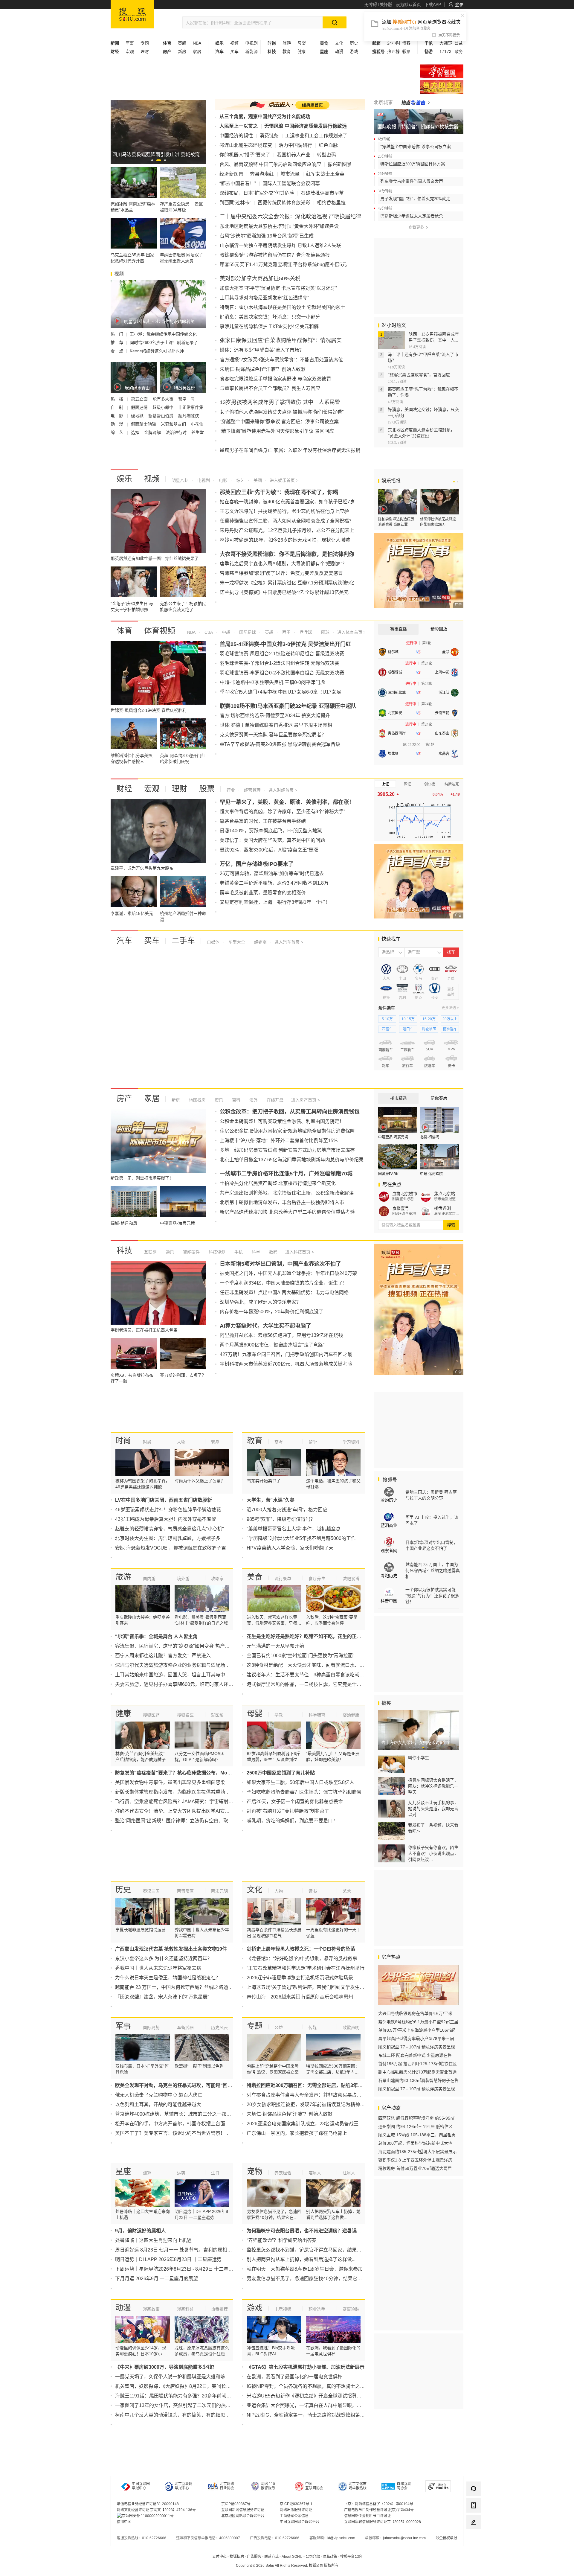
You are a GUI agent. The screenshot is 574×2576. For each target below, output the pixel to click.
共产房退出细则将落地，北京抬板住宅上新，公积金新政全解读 (287, 1193)
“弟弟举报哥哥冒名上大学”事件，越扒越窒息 (294, 1529)
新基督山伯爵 (161, 416)
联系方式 (271, 2557)
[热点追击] (416, 103)
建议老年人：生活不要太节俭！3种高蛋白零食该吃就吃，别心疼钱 (317, 1675)
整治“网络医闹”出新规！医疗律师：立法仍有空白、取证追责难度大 (186, 1821)
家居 (197, 51)
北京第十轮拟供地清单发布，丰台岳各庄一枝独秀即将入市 (282, 1202)
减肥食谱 (351, 1579)
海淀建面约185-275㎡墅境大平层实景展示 (417, 2152)
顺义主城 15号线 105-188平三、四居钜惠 (417, 2135)
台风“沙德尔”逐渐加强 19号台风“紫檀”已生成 (267, 236)
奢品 (215, 1442)
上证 (385, 784)
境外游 (183, 1579)
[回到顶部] (474, 2539)
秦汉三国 (151, 1891)
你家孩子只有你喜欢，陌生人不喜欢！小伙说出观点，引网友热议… (433, 1853)
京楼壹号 (401, 1208)
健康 (302, 51)
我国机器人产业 (294, 155)
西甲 (286, 632)
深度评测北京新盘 (447, 1214)
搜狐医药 (151, 1715)
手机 (238, 1252)
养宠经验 (283, 2173)
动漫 (339, 51)
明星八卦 (180, 480)
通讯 (169, 1252)
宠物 (255, 2171)
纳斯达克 (452, 784)
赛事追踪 (351, 2309)
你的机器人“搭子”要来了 (245, 155)
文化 (339, 43)
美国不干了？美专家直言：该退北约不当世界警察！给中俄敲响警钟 (187, 2133)
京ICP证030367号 (236, 2504)
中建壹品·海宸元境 (393, 1137)
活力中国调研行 (295, 145)
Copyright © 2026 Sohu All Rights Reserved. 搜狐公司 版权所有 (287, 2566)
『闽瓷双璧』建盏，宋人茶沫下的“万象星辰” (162, 1997)
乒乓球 (305, 632)
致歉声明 (351, 2027)
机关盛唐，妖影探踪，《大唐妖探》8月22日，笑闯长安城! (176, 2386)
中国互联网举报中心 (141, 2486)
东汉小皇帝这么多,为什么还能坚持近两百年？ (164, 1959)
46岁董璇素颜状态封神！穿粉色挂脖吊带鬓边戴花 (168, 1510)
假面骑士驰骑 (144, 424)
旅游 (287, 43)
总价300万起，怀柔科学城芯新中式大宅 (415, 2143)
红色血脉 (328, 145)
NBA (197, 43)
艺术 (347, 1891)
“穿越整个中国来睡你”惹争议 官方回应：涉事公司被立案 (279, 422)
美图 (257, 480)
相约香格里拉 (331, 203)
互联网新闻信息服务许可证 (243, 2510)
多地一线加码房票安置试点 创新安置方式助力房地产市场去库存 (287, 1150)
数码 (273, 1252)
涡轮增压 (429, 1029)
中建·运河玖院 (431, 1174)
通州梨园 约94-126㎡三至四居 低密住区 (415, 2126)
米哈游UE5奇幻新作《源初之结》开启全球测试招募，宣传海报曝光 (318, 2396)
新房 (182, 51)
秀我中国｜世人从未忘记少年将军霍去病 (158, 1968)
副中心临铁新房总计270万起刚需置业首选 (417, 2072)
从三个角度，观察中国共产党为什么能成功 (265, 116)
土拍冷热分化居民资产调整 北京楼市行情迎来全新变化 (278, 1183)
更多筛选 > (450, 1008)
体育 (124, 631)
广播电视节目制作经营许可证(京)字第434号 (379, 2510)
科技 (124, 1250)
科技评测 (216, 1252)
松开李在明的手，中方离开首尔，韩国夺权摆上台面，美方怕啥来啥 (187, 2124)
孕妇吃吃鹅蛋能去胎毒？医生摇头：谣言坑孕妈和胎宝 (304, 1792)
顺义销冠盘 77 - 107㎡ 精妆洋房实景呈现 (417, 2047)
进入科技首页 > (300, 1252)
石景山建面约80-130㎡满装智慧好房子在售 (418, 2080)
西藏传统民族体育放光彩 (284, 203)
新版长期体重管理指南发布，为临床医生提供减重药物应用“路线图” (186, 1792)
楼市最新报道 (445, 1199)
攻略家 (217, 1579)
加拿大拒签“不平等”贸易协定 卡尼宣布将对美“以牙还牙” (278, 288)
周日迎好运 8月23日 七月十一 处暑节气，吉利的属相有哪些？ (181, 2250)
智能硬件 (191, 1252)
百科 (236, 1100)
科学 (255, 1252)
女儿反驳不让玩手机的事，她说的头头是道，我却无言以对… (433, 1809)
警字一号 (187, 399)
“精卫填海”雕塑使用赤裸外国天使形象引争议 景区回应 (277, 431)
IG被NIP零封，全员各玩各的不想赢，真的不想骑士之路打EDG (313, 2386)
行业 (231, 790)
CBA (208, 632)
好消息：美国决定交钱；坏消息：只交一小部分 (270, 317)
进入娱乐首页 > (284, 480)
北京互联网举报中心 (184, 2486)
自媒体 (213, 942)
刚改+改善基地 (404, 1214)
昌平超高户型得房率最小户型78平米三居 (416, 2039)
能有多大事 (164, 399)
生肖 (215, 2173)
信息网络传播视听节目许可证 (367, 2516)
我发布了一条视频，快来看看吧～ (433, 1828)
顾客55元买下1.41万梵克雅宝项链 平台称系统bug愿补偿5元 (283, 265)
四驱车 (387, 1029)
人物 (181, 1442)
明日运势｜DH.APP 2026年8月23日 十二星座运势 (168, 2259)
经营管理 (252, 790)
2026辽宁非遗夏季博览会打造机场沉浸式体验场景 (300, 1978)
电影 (222, 480)
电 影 (117, 416)
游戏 (354, 51)
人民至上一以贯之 (239, 126)
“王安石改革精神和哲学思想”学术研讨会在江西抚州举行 (306, 1968)
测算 (147, 2173)
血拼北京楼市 (405, 1194)
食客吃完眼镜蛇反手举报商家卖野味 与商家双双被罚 (275, 379)
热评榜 (393, 51)
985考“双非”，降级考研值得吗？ (281, 1519)
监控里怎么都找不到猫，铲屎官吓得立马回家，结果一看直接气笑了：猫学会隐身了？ (338, 2250)
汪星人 (349, 2173)
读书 (313, 1891)
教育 (287, 51)
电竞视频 (283, 2309)
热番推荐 (219, 2309)
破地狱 (138, 416)
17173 (445, 51)
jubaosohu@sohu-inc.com (404, 2538)
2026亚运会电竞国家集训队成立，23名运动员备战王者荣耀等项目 (317, 2124)
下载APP (433, 4)
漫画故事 (151, 2309)
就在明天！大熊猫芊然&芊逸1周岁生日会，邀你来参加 (305, 2269)
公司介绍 (313, 2557)
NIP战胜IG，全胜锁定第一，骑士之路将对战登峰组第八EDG (311, 2415)
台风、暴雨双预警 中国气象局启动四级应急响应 (270, 164)
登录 (459, 4)
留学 (313, 1442)
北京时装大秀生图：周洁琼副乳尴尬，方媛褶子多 (168, 1538)
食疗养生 (317, 1579)
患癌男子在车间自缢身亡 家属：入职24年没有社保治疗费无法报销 (290, 450)
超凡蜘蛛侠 (189, 416)
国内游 (149, 1579)
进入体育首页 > (351, 632)
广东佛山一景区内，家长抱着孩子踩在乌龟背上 (297, 2133)
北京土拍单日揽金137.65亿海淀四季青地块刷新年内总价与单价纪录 (292, 1160)
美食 (255, 1577)
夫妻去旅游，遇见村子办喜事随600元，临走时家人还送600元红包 (185, 1684)
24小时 (394, 43)
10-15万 (408, 1019)
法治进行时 (177, 432)
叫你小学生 (419, 1758)
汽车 (124, 941)
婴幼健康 (351, 1715)
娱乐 (124, 479)
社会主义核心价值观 (442, 71)
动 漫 (117, 424)
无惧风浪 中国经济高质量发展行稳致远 (306, 126)
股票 (207, 789)
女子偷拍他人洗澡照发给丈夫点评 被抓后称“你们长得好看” (282, 412)
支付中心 (219, 2557)
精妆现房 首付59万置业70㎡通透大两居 (415, 2168)
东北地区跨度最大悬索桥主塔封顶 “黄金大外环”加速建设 (279, 226)
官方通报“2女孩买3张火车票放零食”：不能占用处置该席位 (281, 360)
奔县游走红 (262, 174)
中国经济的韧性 (236, 136)
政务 (459, 51)
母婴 (302, 43)
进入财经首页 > (283, 790)
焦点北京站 (445, 1194)
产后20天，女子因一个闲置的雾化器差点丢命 (295, 1802)
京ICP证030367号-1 (296, 2504)
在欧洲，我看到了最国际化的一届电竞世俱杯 (294, 2377)
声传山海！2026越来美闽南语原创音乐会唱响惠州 (300, 1997)
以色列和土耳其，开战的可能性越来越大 (158, 2104)
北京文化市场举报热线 (358, 2486)
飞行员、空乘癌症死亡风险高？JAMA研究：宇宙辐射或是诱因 (181, 1802)
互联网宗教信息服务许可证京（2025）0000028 (383, 2522)
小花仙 (197, 424)
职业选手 (317, 2309)
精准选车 (450, 1029)
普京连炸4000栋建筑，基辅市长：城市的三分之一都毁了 (175, 2114)
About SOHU (292, 2557)
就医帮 (217, 1715)
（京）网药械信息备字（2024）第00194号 (379, 2504)
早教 (279, 1715)
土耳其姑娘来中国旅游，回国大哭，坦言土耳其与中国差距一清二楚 (187, 1675)
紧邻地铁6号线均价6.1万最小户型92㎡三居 (418, 2022)
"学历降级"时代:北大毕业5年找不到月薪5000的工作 (301, 1538)
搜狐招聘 (237, 2557)
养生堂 (198, 432)
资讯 (218, 1100)
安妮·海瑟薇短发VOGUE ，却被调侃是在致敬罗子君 (171, 1548)
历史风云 (219, 2027)
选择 (136, 432)
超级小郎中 (164, 407)
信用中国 (124, 2522)
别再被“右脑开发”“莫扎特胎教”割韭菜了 (288, 1811)
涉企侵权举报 (446, 2538)
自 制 (117, 407)
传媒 (313, 2027)
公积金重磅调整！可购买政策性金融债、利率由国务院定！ (282, 1121)
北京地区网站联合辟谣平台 (243, 2516)
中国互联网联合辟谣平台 (300, 2522)
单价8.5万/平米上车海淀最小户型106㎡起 (417, 2030)
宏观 (130, 51)
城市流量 (290, 174)
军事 (130, 43)
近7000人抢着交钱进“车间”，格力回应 (287, 1510)
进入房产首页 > (306, 1100)
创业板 (430, 784)
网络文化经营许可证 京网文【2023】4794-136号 (156, 2510)
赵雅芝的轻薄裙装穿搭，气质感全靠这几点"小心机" (170, 1529)
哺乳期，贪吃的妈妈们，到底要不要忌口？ (292, 1821)
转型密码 (326, 155)
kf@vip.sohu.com (341, 2538)
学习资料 (351, 1442)
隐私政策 (330, 2557)
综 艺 (117, 432)
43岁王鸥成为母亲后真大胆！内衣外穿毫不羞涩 (166, 1519)
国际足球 (247, 632)
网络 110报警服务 (268, 2486)
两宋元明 (219, 1891)
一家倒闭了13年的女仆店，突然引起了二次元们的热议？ (175, 2405)
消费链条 (269, 136)
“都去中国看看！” (238, 183)
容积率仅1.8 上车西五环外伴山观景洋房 (415, 2160)
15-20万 (429, 1019)
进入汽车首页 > (289, 942)
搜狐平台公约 (351, 2557)
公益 (459, 43)
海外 (253, 1100)
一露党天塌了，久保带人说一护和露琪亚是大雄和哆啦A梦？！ (181, 2377)
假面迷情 (140, 407)
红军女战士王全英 (325, 174)
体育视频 (160, 631)
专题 (145, 43)
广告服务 (254, 2557)
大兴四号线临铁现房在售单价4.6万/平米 (415, 2013)
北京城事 (383, 102)
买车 (234, 51)
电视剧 (251, 43)
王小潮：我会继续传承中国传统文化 (163, 334)
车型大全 (236, 942)
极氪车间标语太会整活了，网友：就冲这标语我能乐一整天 (433, 1786)
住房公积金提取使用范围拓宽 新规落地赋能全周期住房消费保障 (287, 1131)
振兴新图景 (340, 164)
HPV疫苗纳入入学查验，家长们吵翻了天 (290, 1548)
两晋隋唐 (185, 1891)
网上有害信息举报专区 (442, 87)
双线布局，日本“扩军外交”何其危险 (257, 193)
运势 (181, 2173)
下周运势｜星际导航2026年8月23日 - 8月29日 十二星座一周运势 (184, 2269)
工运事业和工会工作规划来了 (316, 136)
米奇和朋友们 (174, 424)
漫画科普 (185, 2309)
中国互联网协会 (314, 2486)
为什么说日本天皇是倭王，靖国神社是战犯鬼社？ (168, 1978)
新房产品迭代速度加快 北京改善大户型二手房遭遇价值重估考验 (287, 1212)
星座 (123, 2171)
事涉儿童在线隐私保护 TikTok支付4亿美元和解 (269, 326)
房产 (124, 1099)
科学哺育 (317, 1715)
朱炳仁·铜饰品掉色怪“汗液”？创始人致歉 (263, 369)
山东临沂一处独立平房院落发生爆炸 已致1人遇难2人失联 (280, 245)
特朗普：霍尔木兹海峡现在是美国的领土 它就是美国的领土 (283, 307)
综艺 (240, 480)
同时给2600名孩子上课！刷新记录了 (164, 342)
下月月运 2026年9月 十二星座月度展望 (157, 2279)
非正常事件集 (191, 407)
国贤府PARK (388, 1174)
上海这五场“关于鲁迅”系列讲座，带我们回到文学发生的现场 (310, 1987)
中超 (225, 632)
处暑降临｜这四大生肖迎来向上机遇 (153, 2240)
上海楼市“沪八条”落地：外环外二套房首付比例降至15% (279, 1141)
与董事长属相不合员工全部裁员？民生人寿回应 (270, 388)
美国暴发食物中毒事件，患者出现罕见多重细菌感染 (170, 1782)
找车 (451, 952)
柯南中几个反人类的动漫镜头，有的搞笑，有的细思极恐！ (177, 2415)
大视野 (446, 43)
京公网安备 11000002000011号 (148, 2516)
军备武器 (185, 2027)
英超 (182, 43)
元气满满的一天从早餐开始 (275, 1646)
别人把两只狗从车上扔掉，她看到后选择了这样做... (301, 2259)
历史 (354, 43)
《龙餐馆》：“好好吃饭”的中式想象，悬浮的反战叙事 (302, 1959)
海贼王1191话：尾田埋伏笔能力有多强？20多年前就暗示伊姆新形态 (187, 2396)
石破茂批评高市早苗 (322, 193)
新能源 (251, 51)
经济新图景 (231, 174)
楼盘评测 (442, 1208)
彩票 (406, 51)
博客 (406, 43)
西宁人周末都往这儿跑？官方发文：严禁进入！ (165, 1656)
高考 (279, 1442)
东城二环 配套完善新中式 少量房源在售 (415, 2055)
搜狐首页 (132, 14)
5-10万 (387, 1019)
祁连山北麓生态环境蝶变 (246, 145)
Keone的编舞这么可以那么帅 (157, 351)
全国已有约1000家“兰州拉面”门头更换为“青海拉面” (300, 1656)
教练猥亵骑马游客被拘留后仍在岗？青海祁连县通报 (275, 255)
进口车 (408, 1029)
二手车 (183, 941)
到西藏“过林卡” (235, 203)
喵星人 (315, 2173)
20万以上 (450, 1019)
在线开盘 (274, 1100)
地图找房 (197, 1100)
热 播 (117, 399)
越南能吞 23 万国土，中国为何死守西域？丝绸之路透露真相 (179, 1987)
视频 (234, 43)
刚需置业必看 (403, 1199)
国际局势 (151, 2027)
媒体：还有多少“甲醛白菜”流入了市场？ (262, 350)
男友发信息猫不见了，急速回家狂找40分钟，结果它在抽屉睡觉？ (316, 2279)
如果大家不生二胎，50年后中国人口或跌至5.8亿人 (300, 1782)
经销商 (260, 942)
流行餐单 (283, 1579)
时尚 (123, 1441)
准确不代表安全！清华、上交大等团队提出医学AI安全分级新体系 (184, 1811)
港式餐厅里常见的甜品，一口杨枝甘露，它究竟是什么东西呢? (313, 1684)
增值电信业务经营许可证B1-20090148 (148, 2504)
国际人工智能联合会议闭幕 (291, 183)
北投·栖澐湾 (430, 1137)
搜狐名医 (185, 1715)
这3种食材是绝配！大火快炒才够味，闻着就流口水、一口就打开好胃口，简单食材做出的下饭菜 (348, 1665)
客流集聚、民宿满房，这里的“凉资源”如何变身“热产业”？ (175, 1646)
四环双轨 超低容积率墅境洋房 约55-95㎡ (416, 2118)
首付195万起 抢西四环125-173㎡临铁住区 (417, 2064)
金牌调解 (153, 432)
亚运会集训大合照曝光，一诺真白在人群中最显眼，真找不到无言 (316, 2405)
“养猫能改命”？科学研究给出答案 (282, 2240)
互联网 (150, 1252)
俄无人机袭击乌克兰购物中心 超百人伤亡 (159, 2095)
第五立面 (140, 399)
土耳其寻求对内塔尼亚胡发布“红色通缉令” (264, 298)
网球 (325, 632)
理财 (145, 51)
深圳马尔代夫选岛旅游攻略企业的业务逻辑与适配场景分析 (177, 1665)
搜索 (451, 1225)
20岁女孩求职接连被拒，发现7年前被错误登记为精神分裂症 (310, 2104)
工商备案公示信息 (294, 2516)
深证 (407, 784)
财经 (124, 789)
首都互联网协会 (404, 2486)
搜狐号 (389, 1480)
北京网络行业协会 (227, 2486)
